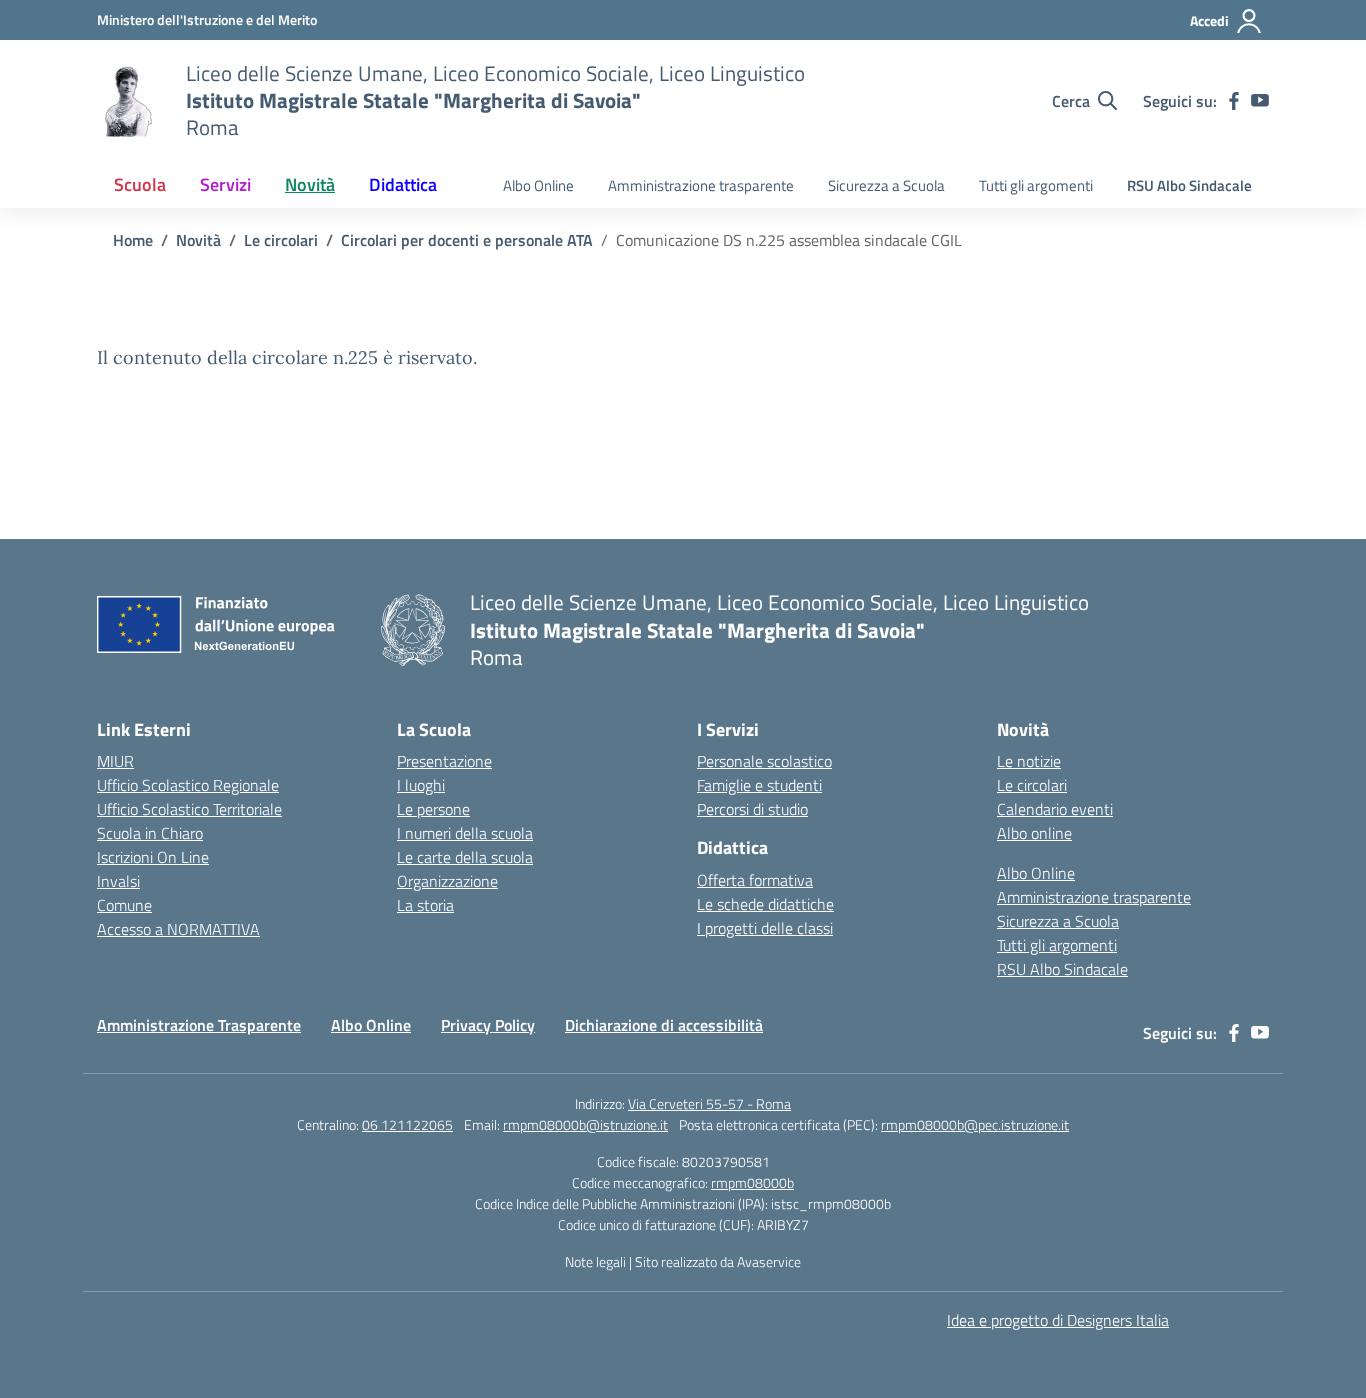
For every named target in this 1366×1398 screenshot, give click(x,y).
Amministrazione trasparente (701, 185)
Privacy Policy (488, 1025)
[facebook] (1234, 101)
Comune (124, 905)
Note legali (595, 1261)
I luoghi (421, 785)
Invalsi (118, 881)
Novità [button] (310, 184)
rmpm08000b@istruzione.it (585, 1124)
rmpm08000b (752, 1182)
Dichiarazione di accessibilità (664, 1025)
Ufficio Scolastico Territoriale (189, 809)
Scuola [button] (140, 184)
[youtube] (1260, 101)
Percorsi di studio (752, 809)
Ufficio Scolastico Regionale (188, 785)
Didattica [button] (403, 184)
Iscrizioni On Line (153, 857)
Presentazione (444, 761)
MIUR (115, 761)
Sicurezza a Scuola (886, 185)
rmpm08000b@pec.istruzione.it (975, 1124)
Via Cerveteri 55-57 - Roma (709, 1103)
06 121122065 (407, 1124)
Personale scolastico (764, 761)
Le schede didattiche (765, 904)
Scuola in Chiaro (150, 833)
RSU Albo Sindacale (1189, 185)
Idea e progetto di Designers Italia (1058, 1320)
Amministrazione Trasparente (199, 1025)
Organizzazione (447, 881)
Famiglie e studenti (759, 785)
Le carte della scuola (465, 857)
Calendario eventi (1055, 809)
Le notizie (1029, 761)
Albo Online (538, 185)
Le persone (433, 809)
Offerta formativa (755, 880)
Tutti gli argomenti (1036, 185)
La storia (425, 905)
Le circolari (1032, 785)
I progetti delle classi (765, 928)
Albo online (1034, 833)
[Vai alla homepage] (129, 101)
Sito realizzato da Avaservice (718, 1261)
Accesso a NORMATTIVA (178, 929)
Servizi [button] (225, 184)
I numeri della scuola (465, 833)
